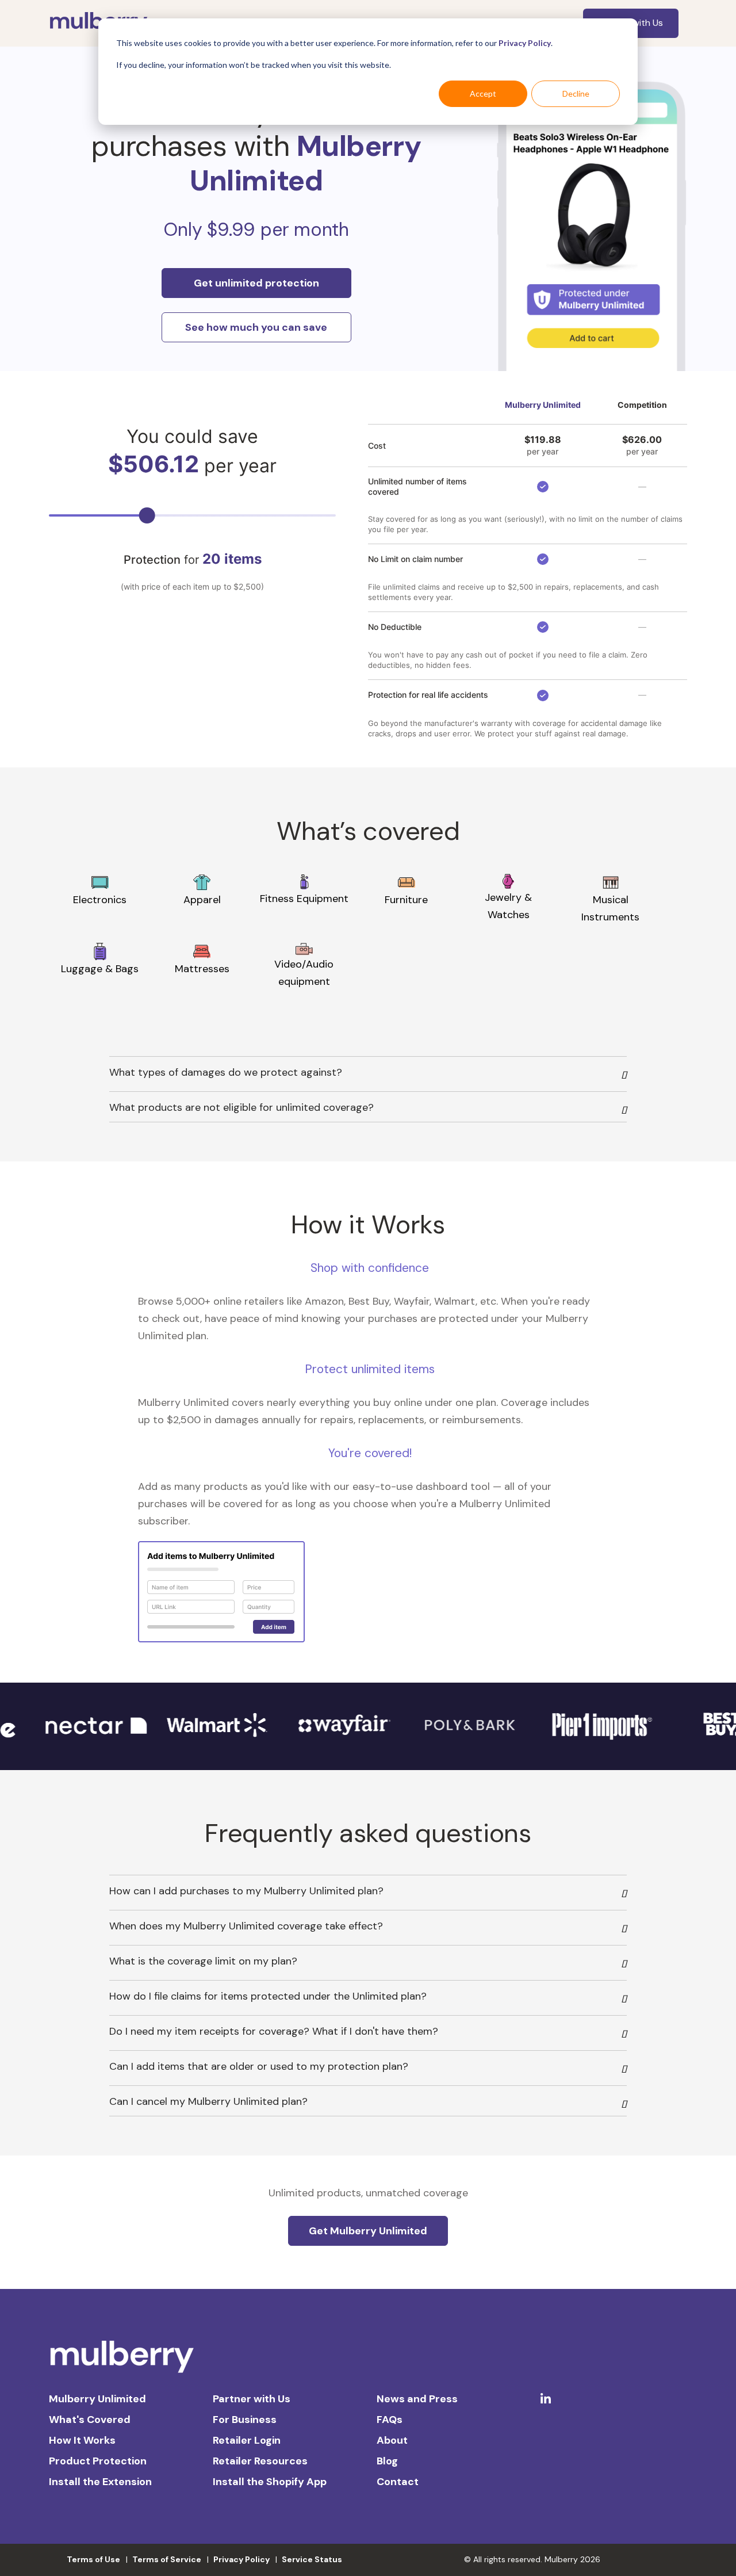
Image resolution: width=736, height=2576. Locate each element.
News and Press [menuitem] (417, 2399)
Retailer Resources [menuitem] (260, 2461)
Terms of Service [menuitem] (167, 2559)
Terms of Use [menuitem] (93, 2559)
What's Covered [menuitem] (90, 2420)
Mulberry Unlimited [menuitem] (97, 2399)
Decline (576, 93)
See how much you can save (256, 327)
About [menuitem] (392, 2440)
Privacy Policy (525, 43)
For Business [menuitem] (245, 2420)
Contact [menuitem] (398, 2482)
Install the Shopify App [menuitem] (270, 2482)
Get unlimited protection (256, 283)
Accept (483, 93)
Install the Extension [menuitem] (100, 2482)
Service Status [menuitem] (312, 2559)
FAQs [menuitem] (390, 2420)
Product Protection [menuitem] (98, 2461)
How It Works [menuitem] (82, 2440)
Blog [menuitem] (387, 2461)
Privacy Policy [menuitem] (241, 2559)
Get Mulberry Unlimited (368, 2231)
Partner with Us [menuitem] (252, 2399)
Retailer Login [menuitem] (247, 2440)
